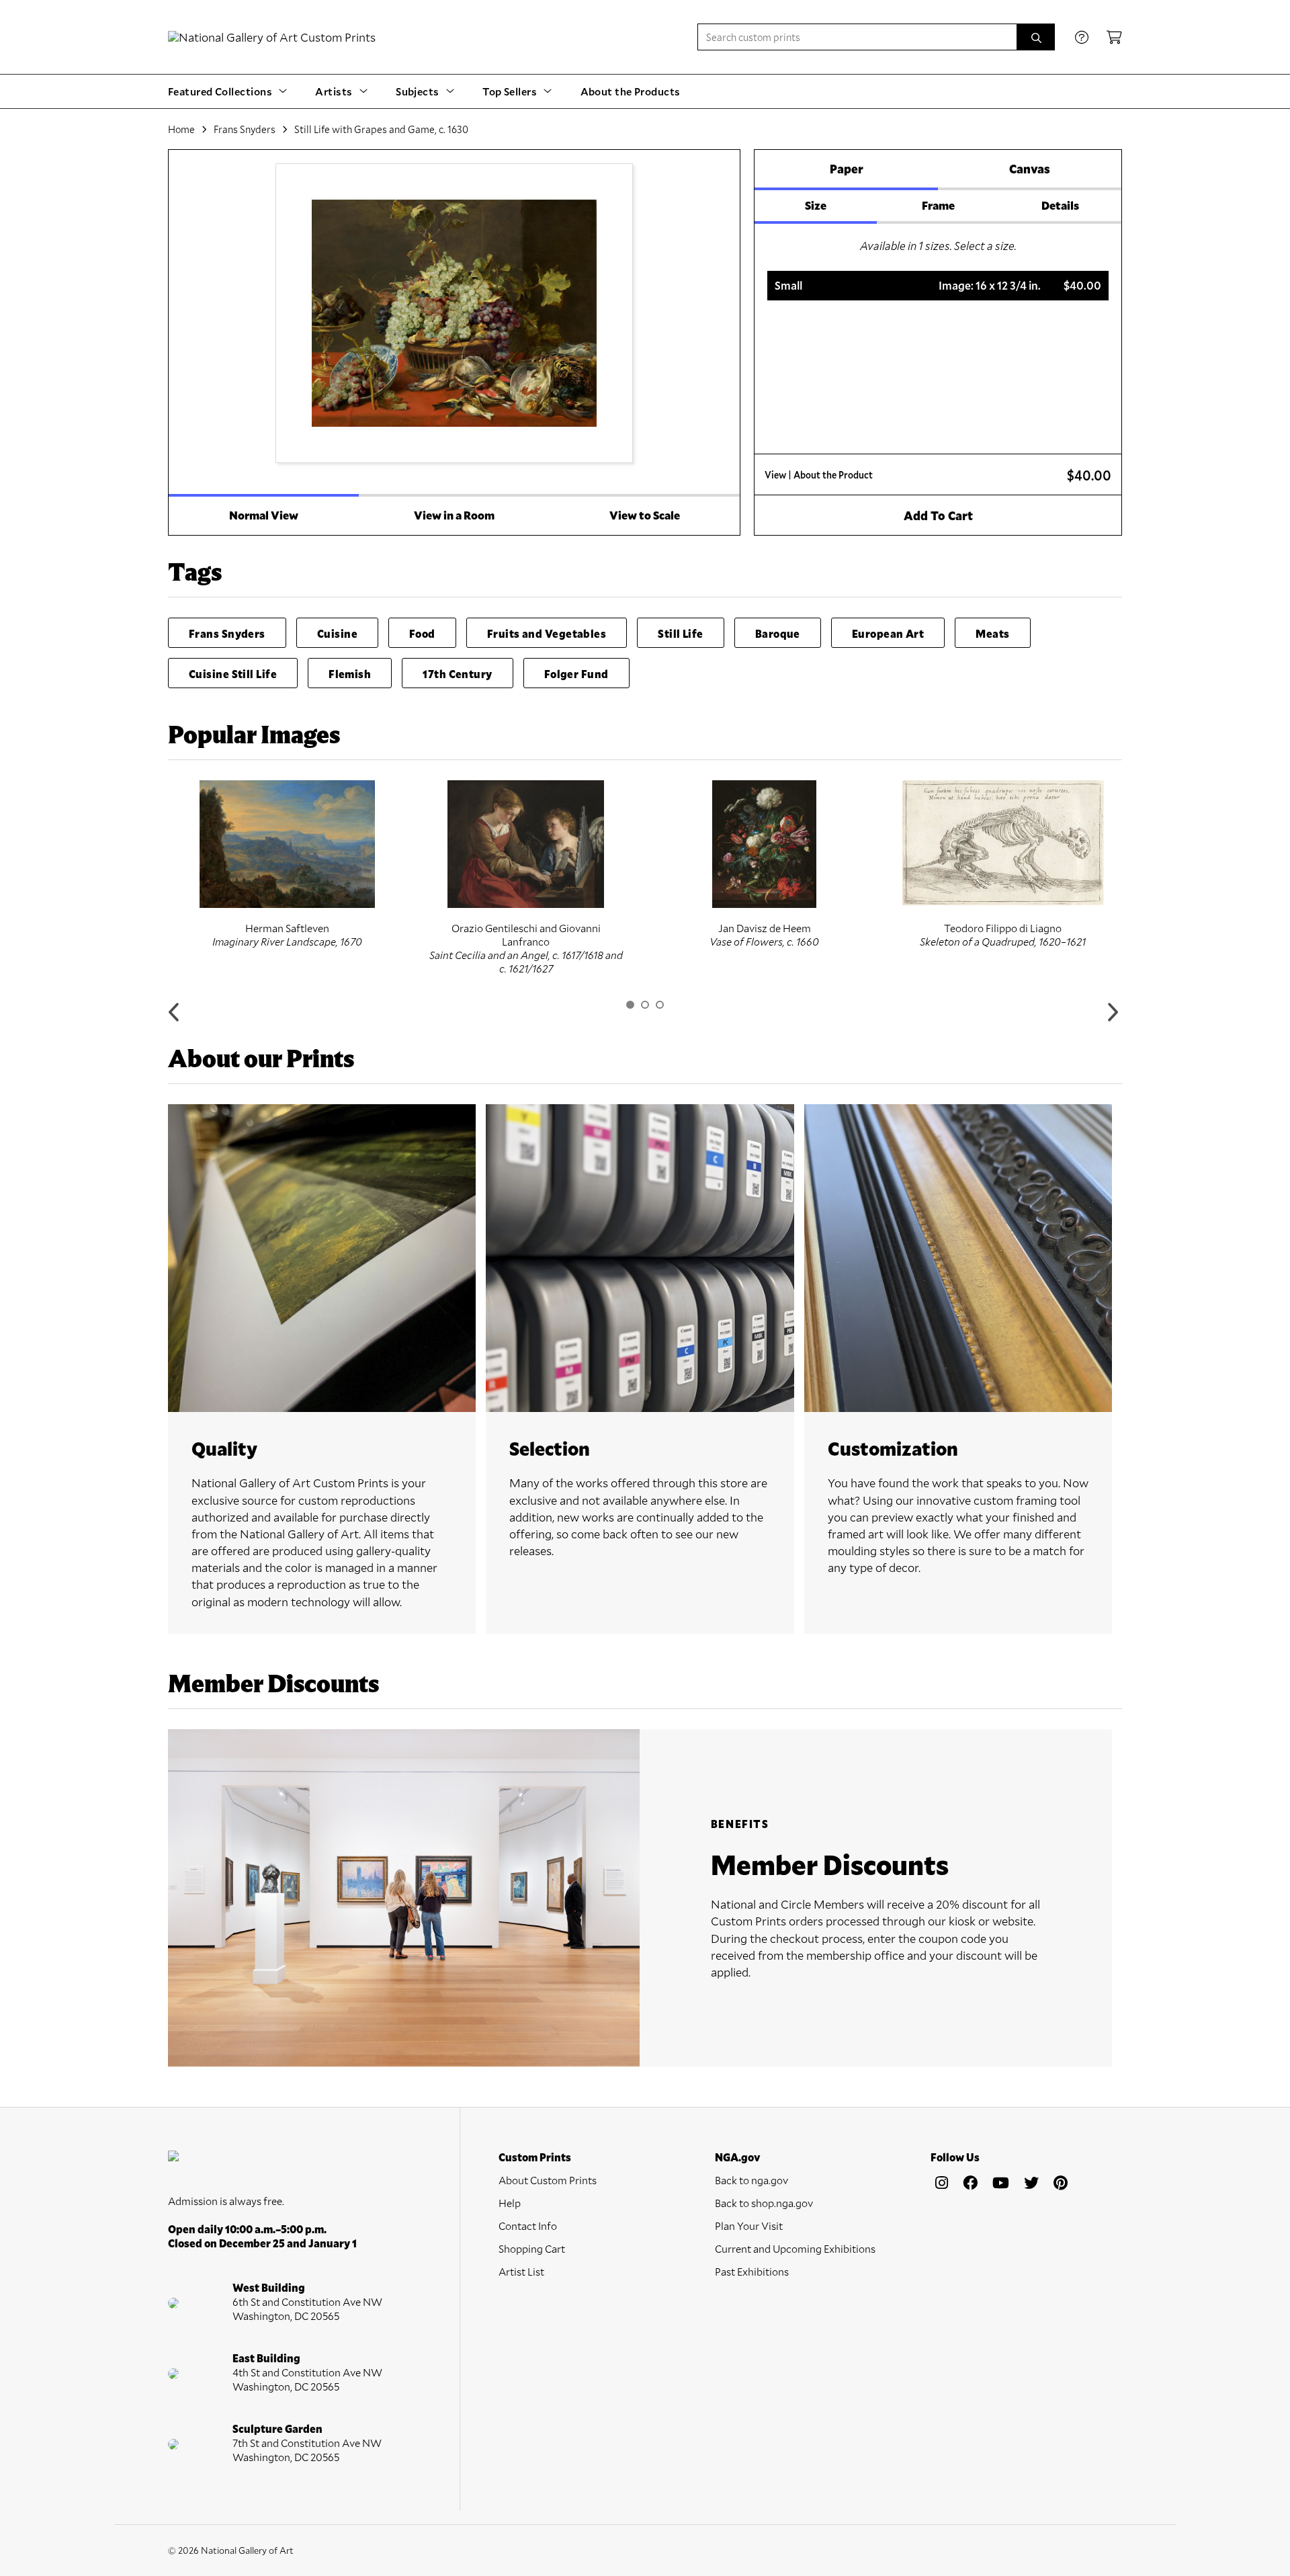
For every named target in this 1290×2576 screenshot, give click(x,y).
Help (510, 2203)
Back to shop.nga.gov (764, 2203)
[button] (938, 286)
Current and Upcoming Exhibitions (795, 2248)
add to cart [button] (938, 515)
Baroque (778, 633)
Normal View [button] (264, 515)
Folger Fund (576, 674)
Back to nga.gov (751, 2180)
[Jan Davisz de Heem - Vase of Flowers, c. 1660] (764, 844)
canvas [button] (1030, 169)
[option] (287, 864)
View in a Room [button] (454, 515)
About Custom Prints (548, 2180)
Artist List (521, 2271)
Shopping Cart (532, 2248)
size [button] (816, 205)
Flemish (350, 674)
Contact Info (528, 2226)
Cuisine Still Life (233, 674)
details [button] (1060, 205)
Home (181, 129)
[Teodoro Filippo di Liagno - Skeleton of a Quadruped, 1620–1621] (1003, 843)
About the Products (631, 91)
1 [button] (630, 1005)
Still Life (681, 633)
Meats (992, 633)
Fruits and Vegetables (547, 633)
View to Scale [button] (645, 515)
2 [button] (645, 1005)
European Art (888, 633)
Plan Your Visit (749, 2226)
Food (422, 633)
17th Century (457, 674)
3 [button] (660, 1005)
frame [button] (938, 205)
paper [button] (847, 169)
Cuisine (337, 633)
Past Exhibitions (752, 2271)
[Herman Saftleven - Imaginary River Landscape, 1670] (287, 844)
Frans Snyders (245, 129)
